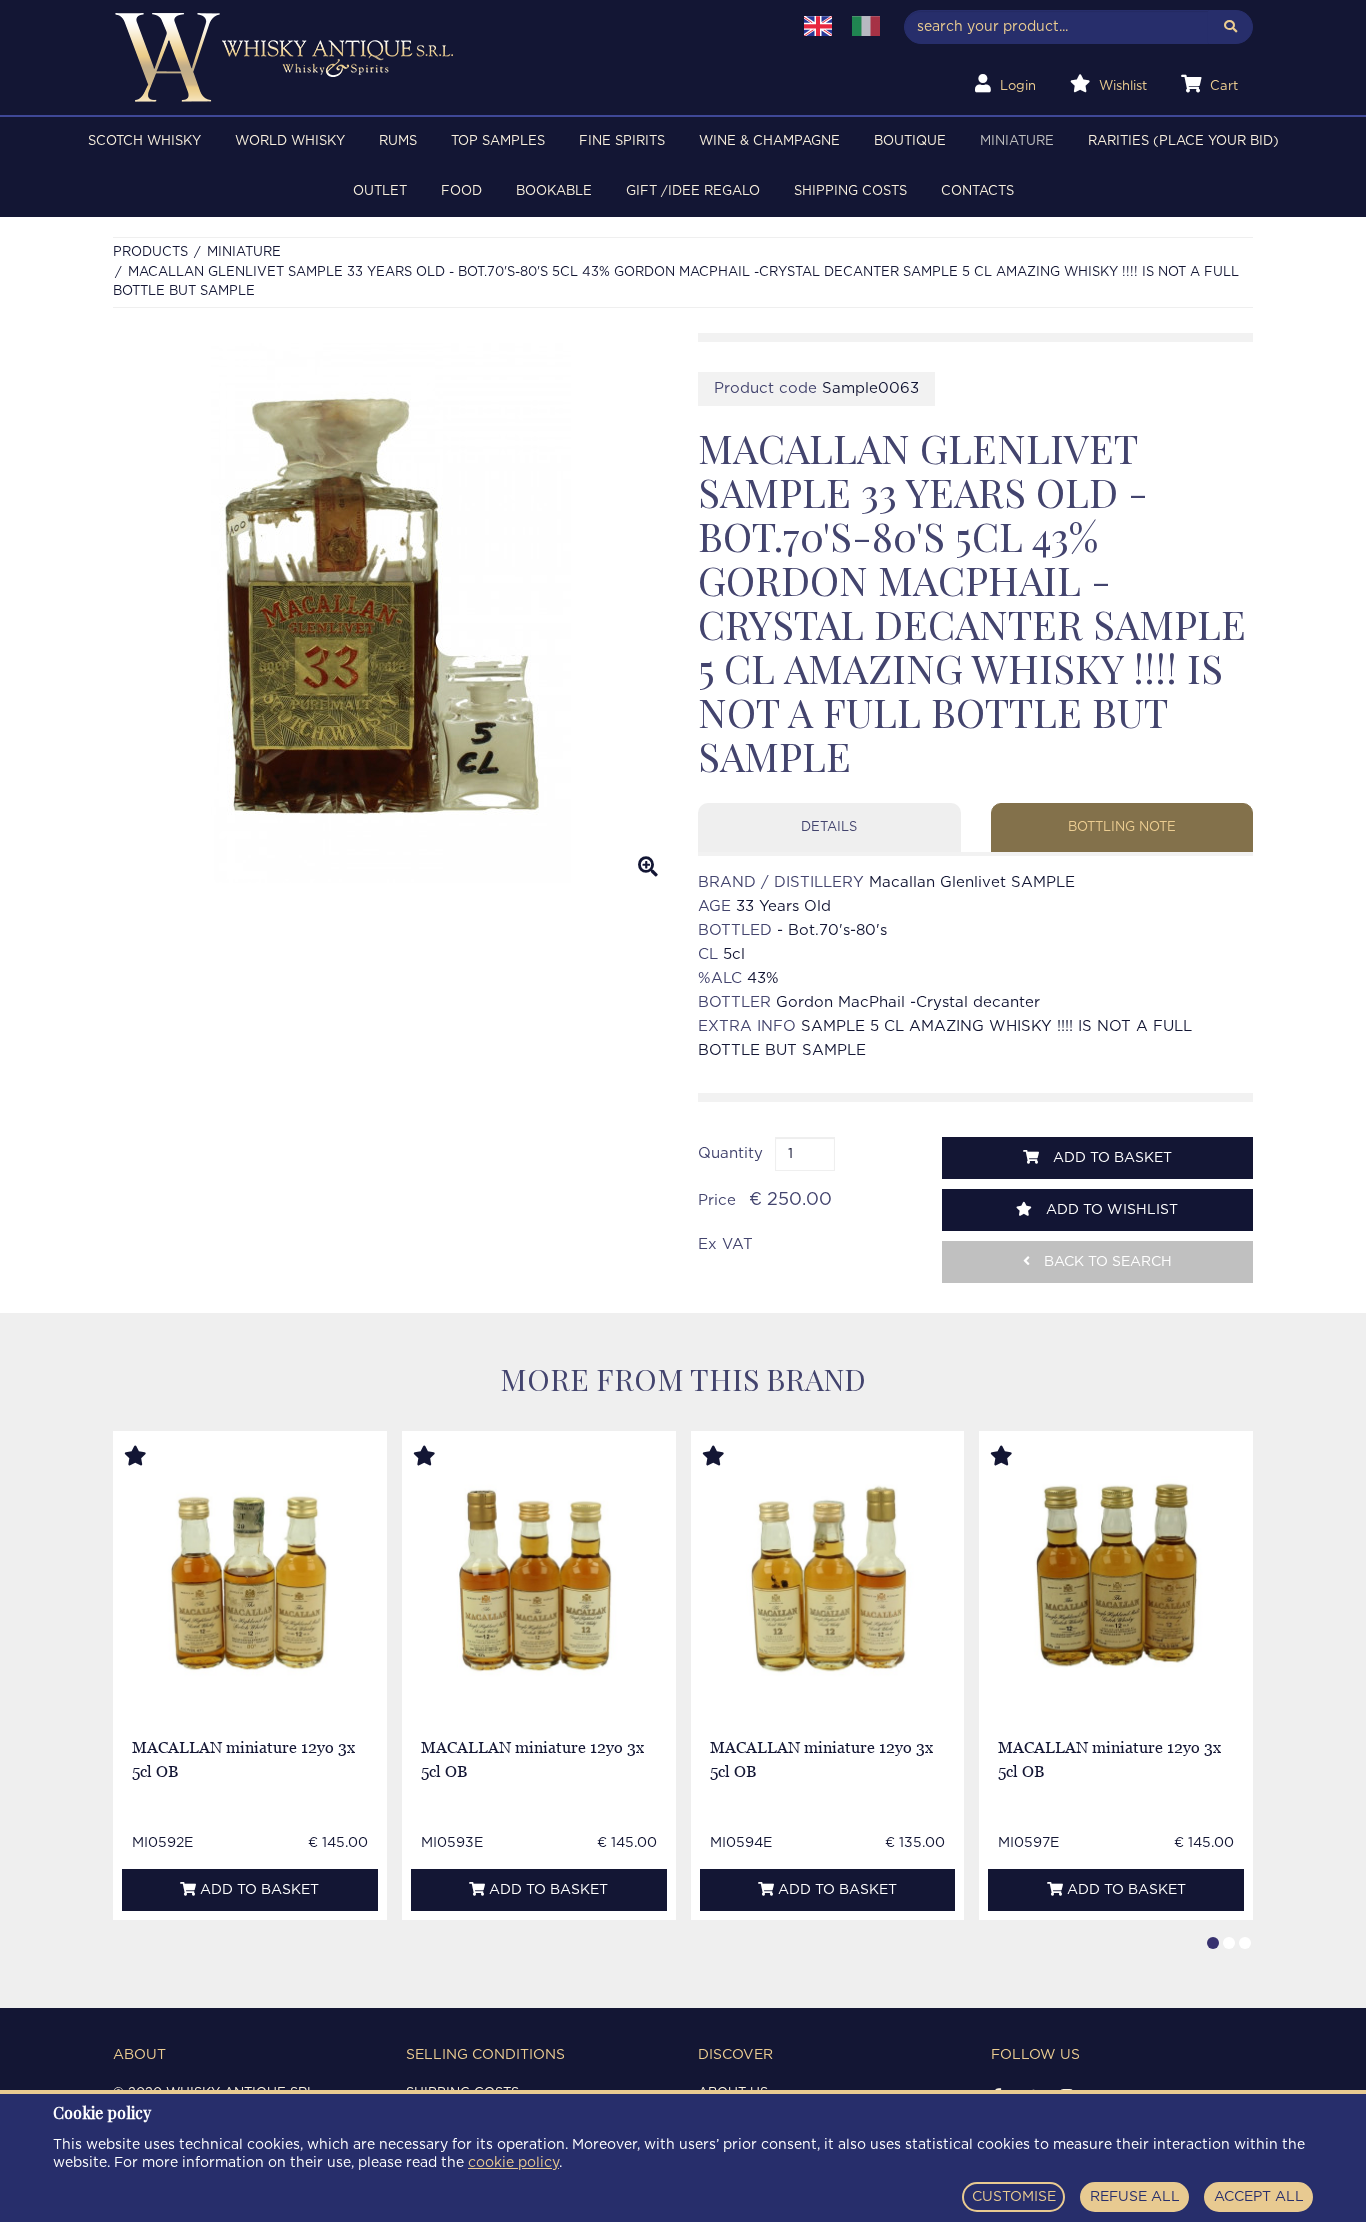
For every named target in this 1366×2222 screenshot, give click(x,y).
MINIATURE (1017, 141)
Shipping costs (850, 191)
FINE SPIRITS (622, 141)
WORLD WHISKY (290, 141)
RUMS (398, 141)
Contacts (977, 191)
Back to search (1106, 1262)
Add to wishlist (1110, 1210)
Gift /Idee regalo (693, 191)
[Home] (439, 57)
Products (150, 252)
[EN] (818, 26)
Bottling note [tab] (1122, 827)
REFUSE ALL (1135, 2197)
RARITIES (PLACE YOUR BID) (1183, 141)
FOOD (461, 191)
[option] (390, 613)
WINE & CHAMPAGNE (769, 141)
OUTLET (380, 191)
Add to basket (1110, 1158)
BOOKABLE (554, 191)
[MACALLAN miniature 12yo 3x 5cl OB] (250, 1580)
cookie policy (513, 2163)
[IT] (866, 26)
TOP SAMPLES (498, 141)
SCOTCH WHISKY (144, 141)
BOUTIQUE (910, 141)
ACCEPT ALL (1259, 2197)
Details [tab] (829, 827)
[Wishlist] (154, 1457)
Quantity (730, 1153)
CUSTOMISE (1014, 2197)
